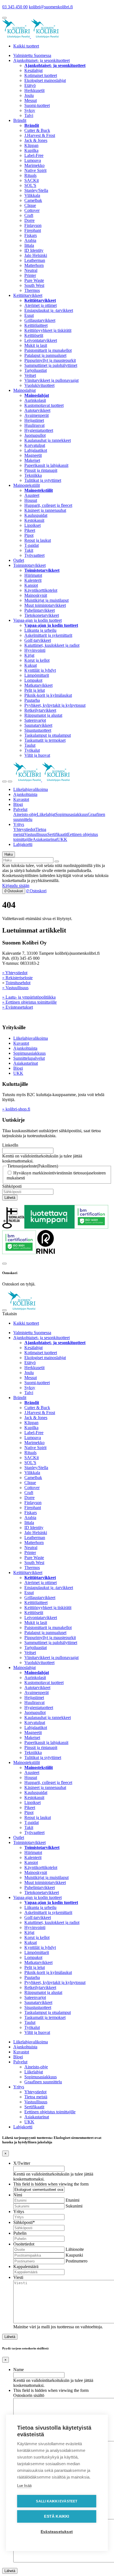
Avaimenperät (37, 415)
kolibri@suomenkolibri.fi (51, 7)
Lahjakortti (23, 844)
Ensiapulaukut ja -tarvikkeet (49, 310)
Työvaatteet (34, 555)
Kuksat (31, 665)
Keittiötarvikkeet (28, 295)
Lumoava (33, 160)
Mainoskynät (36, 595)
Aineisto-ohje (25, 814)
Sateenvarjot (35, 720)
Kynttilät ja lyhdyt (40, 670)
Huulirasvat (34, 425)
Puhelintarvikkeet (40, 610)
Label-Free (34, 155)
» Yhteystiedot (15, 973)
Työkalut (32, 750)
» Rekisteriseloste (17, 978)
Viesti (18, 2277)
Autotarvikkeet (37, 410)
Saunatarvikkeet (38, 725)
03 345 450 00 (15, 7)
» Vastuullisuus (15, 988)
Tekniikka (33, 475)
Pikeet (30, 530)
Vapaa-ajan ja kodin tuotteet (37, 620)
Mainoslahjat (24, 390)
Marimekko (34, 165)
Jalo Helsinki (36, 255)
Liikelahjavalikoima (31, 789)
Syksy (30, 110)
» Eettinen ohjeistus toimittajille (29, 1002)
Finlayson (33, 225)
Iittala (29, 245)
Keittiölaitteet (36, 325)
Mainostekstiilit (27, 485)
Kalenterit (33, 580)
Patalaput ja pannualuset (45, 355)
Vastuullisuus (36, 834)
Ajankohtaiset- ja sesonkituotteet (42, 60)
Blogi (18, 804)
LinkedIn (10, 1145)
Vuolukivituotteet (39, 385)
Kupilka (31, 150)
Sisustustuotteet (38, 730)
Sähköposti (12, 1186)
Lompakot (33, 680)
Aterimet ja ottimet (41, 305)
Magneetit (33, 455)
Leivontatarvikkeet (41, 340)
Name (19, 2370)
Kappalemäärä (26, 2266)
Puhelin (20, 2233)
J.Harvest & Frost (40, 135)
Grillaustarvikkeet (40, 320)
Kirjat (29, 655)
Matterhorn (34, 265)
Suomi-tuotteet (37, 105)
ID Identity (34, 250)
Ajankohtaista (25, 794)
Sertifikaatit (57, 834)
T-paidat (32, 545)
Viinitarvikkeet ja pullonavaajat (51, 380)
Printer (30, 275)
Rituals (30, 175)
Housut (31, 500)
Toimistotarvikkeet (29, 565)
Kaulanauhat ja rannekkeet (48, 440)
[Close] (4, 1264)
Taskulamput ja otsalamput (48, 735)
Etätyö (30, 85)
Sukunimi (74, 2206)
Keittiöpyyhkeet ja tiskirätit (48, 330)
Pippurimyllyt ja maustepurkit (50, 360)
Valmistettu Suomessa (32, 55)
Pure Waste (34, 280)
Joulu (29, 95)
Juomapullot (35, 435)
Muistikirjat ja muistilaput (46, 600)
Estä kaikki (57, 2516)
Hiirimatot (33, 575)
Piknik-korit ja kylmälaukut (48, 695)
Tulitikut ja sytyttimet (43, 480)
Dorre (29, 220)
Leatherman (35, 260)
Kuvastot (21, 799)
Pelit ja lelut (35, 690)
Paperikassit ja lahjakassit (46, 465)
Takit (29, 550)
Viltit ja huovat (37, 755)
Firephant (33, 230)
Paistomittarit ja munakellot (48, 350)
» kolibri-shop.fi (16, 1109)
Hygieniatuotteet (39, 430)
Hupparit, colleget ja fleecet (48, 505)
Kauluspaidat (36, 515)
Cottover (32, 210)
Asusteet (32, 495)
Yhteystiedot (24, 829)
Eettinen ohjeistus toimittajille (50, 2112)
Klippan (31, 145)
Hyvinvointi (35, 650)
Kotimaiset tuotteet (41, 75)
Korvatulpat (35, 445)
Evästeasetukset (57, 2532)
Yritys (19, 824)
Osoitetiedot (24, 2244)
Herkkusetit (34, 90)
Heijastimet (34, 420)
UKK (62, 839)
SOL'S (30, 185)
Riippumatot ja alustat (43, 715)
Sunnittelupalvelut (29, 1058)
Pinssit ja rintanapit (41, 470)
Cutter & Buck (37, 130)
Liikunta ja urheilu (40, 630)
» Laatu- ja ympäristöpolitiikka (29, 997)
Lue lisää (24, 2486)
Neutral (31, 270)
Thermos (32, 290)
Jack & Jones (36, 140)
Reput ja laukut (38, 540)
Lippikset (33, 525)
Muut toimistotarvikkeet (45, 605)
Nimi (18, 2195)
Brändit (20, 120)
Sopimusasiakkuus (72, 814)
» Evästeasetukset (18, 1007)
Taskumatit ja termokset (45, 740)
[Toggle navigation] (4, 781)
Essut (29, 315)
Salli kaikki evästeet (57, 2501)
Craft (29, 215)
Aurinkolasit (35, 400)
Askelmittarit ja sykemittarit (48, 635)
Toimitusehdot (18, 983)
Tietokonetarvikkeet (42, 615)
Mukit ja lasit (36, 345)
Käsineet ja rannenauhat (45, 510)
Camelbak (33, 200)
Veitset (30, 375)
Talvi (29, 115)
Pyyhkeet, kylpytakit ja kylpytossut (55, 705)
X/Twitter (22, 2163)
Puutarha (32, 700)
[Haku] (57, 861)
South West (34, 285)
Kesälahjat (33, 70)
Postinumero (77, 2261)
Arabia (30, 240)
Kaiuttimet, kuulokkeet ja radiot (52, 645)
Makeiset (32, 460)
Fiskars (31, 235)
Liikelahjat (46, 814)
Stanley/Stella (36, 190)
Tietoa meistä (36, 2097)
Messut (31, 100)
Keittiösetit (34, 335)
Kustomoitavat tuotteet (44, 405)
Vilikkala (32, 195)
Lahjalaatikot (36, 450)
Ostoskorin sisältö (29, 2395)
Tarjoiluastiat (36, 370)
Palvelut (20, 809)
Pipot (29, 535)
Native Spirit (35, 170)
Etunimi (72, 2200)
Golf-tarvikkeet (38, 640)
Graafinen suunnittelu (43, 2082)
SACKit (32, 180)
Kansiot (31, 585)
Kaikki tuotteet (26, 46)
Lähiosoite (75, 2249)
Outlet (19, 560)
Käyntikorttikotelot (41, 590)
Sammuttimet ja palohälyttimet (51, 365)
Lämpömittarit (37, 675)
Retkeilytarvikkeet (40, 710)
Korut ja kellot (37, 660)
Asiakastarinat (45, 839)
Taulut (30, 745)
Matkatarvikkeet (38, 685)
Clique (30, 205)
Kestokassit (34, 520)
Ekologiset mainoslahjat (45, 80)
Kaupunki (74, 2255)
